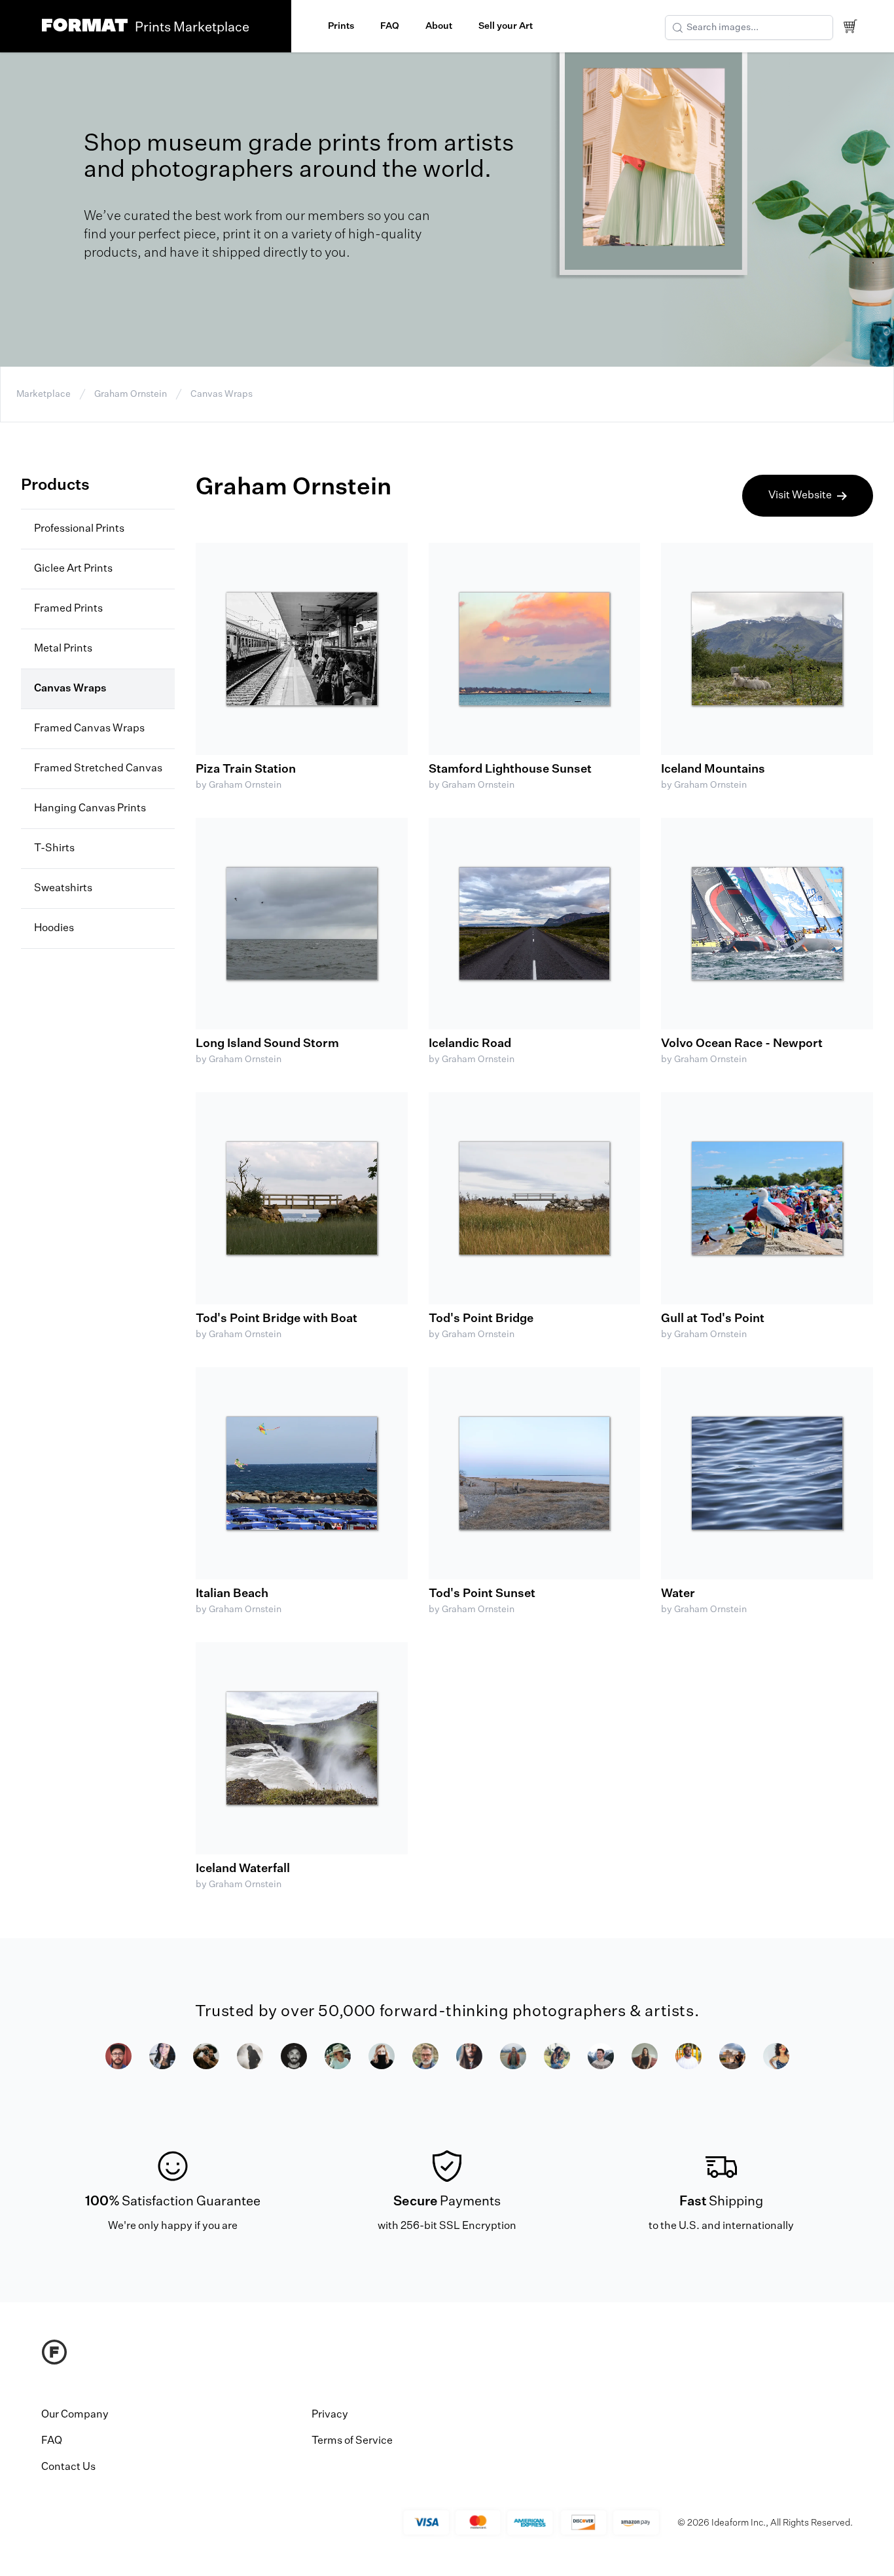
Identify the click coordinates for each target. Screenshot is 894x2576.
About (439, 26)
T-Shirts (54, 849)
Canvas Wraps (222, 394)
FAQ (390, 26)
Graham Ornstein (131, 394)
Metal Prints (63, 649)
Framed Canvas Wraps (89, 729)
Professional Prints (79, 529)
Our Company (75, 2415)
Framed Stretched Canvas (98, 769)
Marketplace (44, 394)
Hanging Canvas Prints (90, 809)
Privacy (330, 2415)
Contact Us (68, 2467)
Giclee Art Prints (73, 569)
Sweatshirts (63, 889)
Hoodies (54, 929)
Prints (341, 26)
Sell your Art (506, 26)
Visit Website (800, 496)
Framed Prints (68, 609)
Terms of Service (352, 2441)
